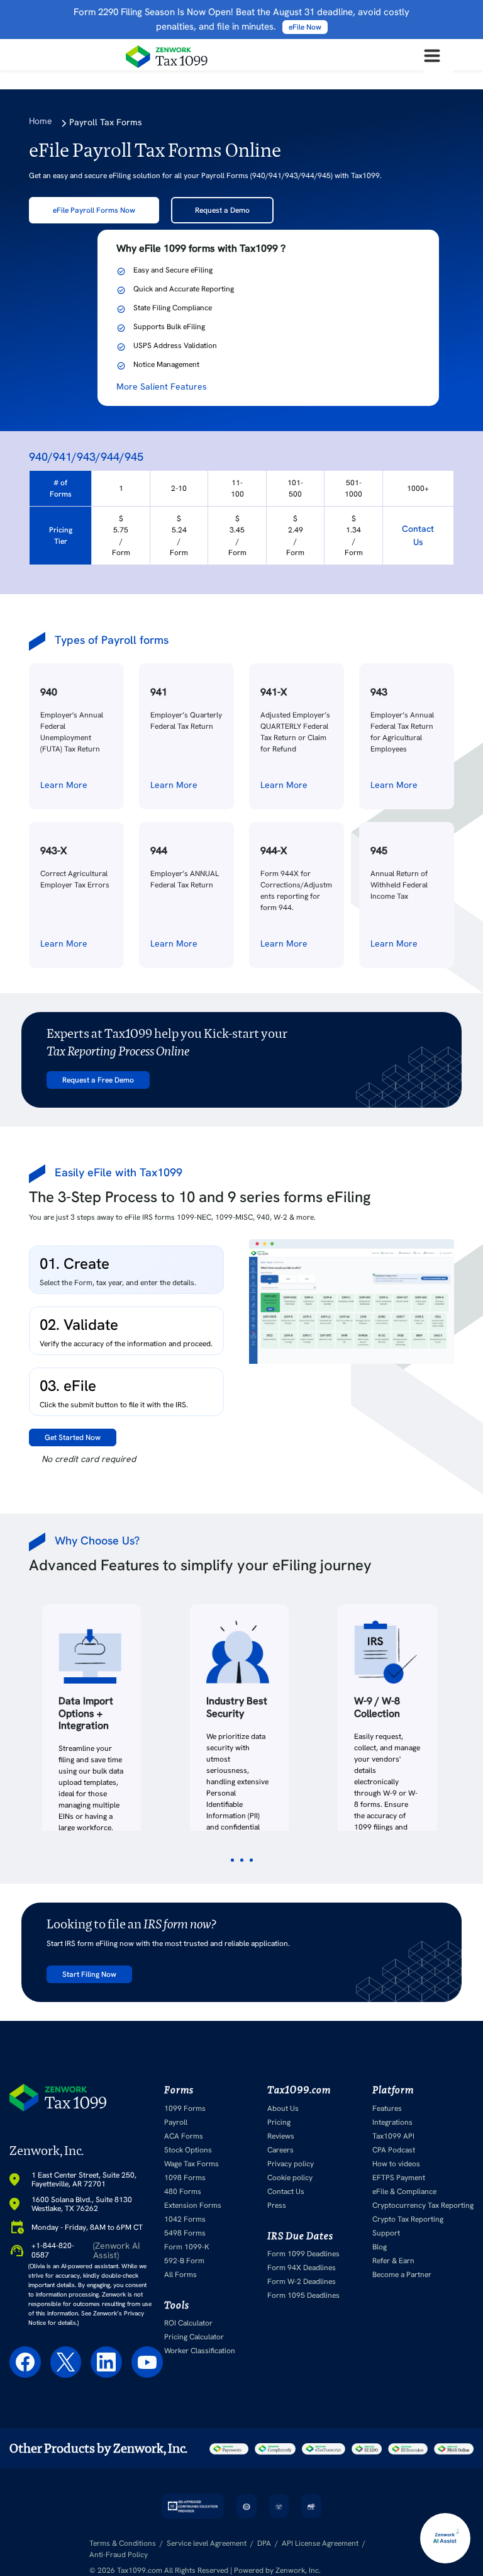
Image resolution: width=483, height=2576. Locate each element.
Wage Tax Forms (192, 2164)
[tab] (126, 1270)
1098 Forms (185, 2178)
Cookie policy (290, 2178)
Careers (280, 2150)
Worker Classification (200, 2351)
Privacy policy (291, 2164)
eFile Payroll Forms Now (94, 210)
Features (387, 2108)
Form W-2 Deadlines (302, 2281)
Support (386, 2233)
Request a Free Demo (98, 1080)
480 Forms (183, 2191)
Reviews (281, 2136)
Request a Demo (222, 210)
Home (41, 121)
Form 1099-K (187, 2247)
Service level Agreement (207, 2543)
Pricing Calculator (194, 2337)
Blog (380, 2247)
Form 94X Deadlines (302, 2268)
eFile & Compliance (404, 2191)
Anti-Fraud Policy (119, 2555)
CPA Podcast (394, 2150)
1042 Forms (185, 2219)
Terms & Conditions (123, 2543)
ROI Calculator (188, 2323)
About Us (283, 2108)
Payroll (176, 2122)
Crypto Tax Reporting (408, 2219)
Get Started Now (73, 1437)
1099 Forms (185, 2108)
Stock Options (188, 2150)
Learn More (64, 785)
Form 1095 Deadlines (303, 2295)
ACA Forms (184, 2136)
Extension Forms (193, 2205)
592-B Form (184, 2261)
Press (277, 2205)
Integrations (392, 2122)
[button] (232, 1860)
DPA (264, 2543)
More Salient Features (162, 386)
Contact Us (418, 535)
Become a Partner (402, 2275)
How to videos (396, 2164)
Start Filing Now (89, 1974)
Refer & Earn (393, 2261)
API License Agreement (320, 2543)
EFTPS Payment (399, 2178)
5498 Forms (185, 2233)
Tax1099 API (393, 2136)
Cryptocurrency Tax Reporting (423, 2205)
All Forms (180, 2275)
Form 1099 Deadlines (303, 2254)
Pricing (279, 2122)
